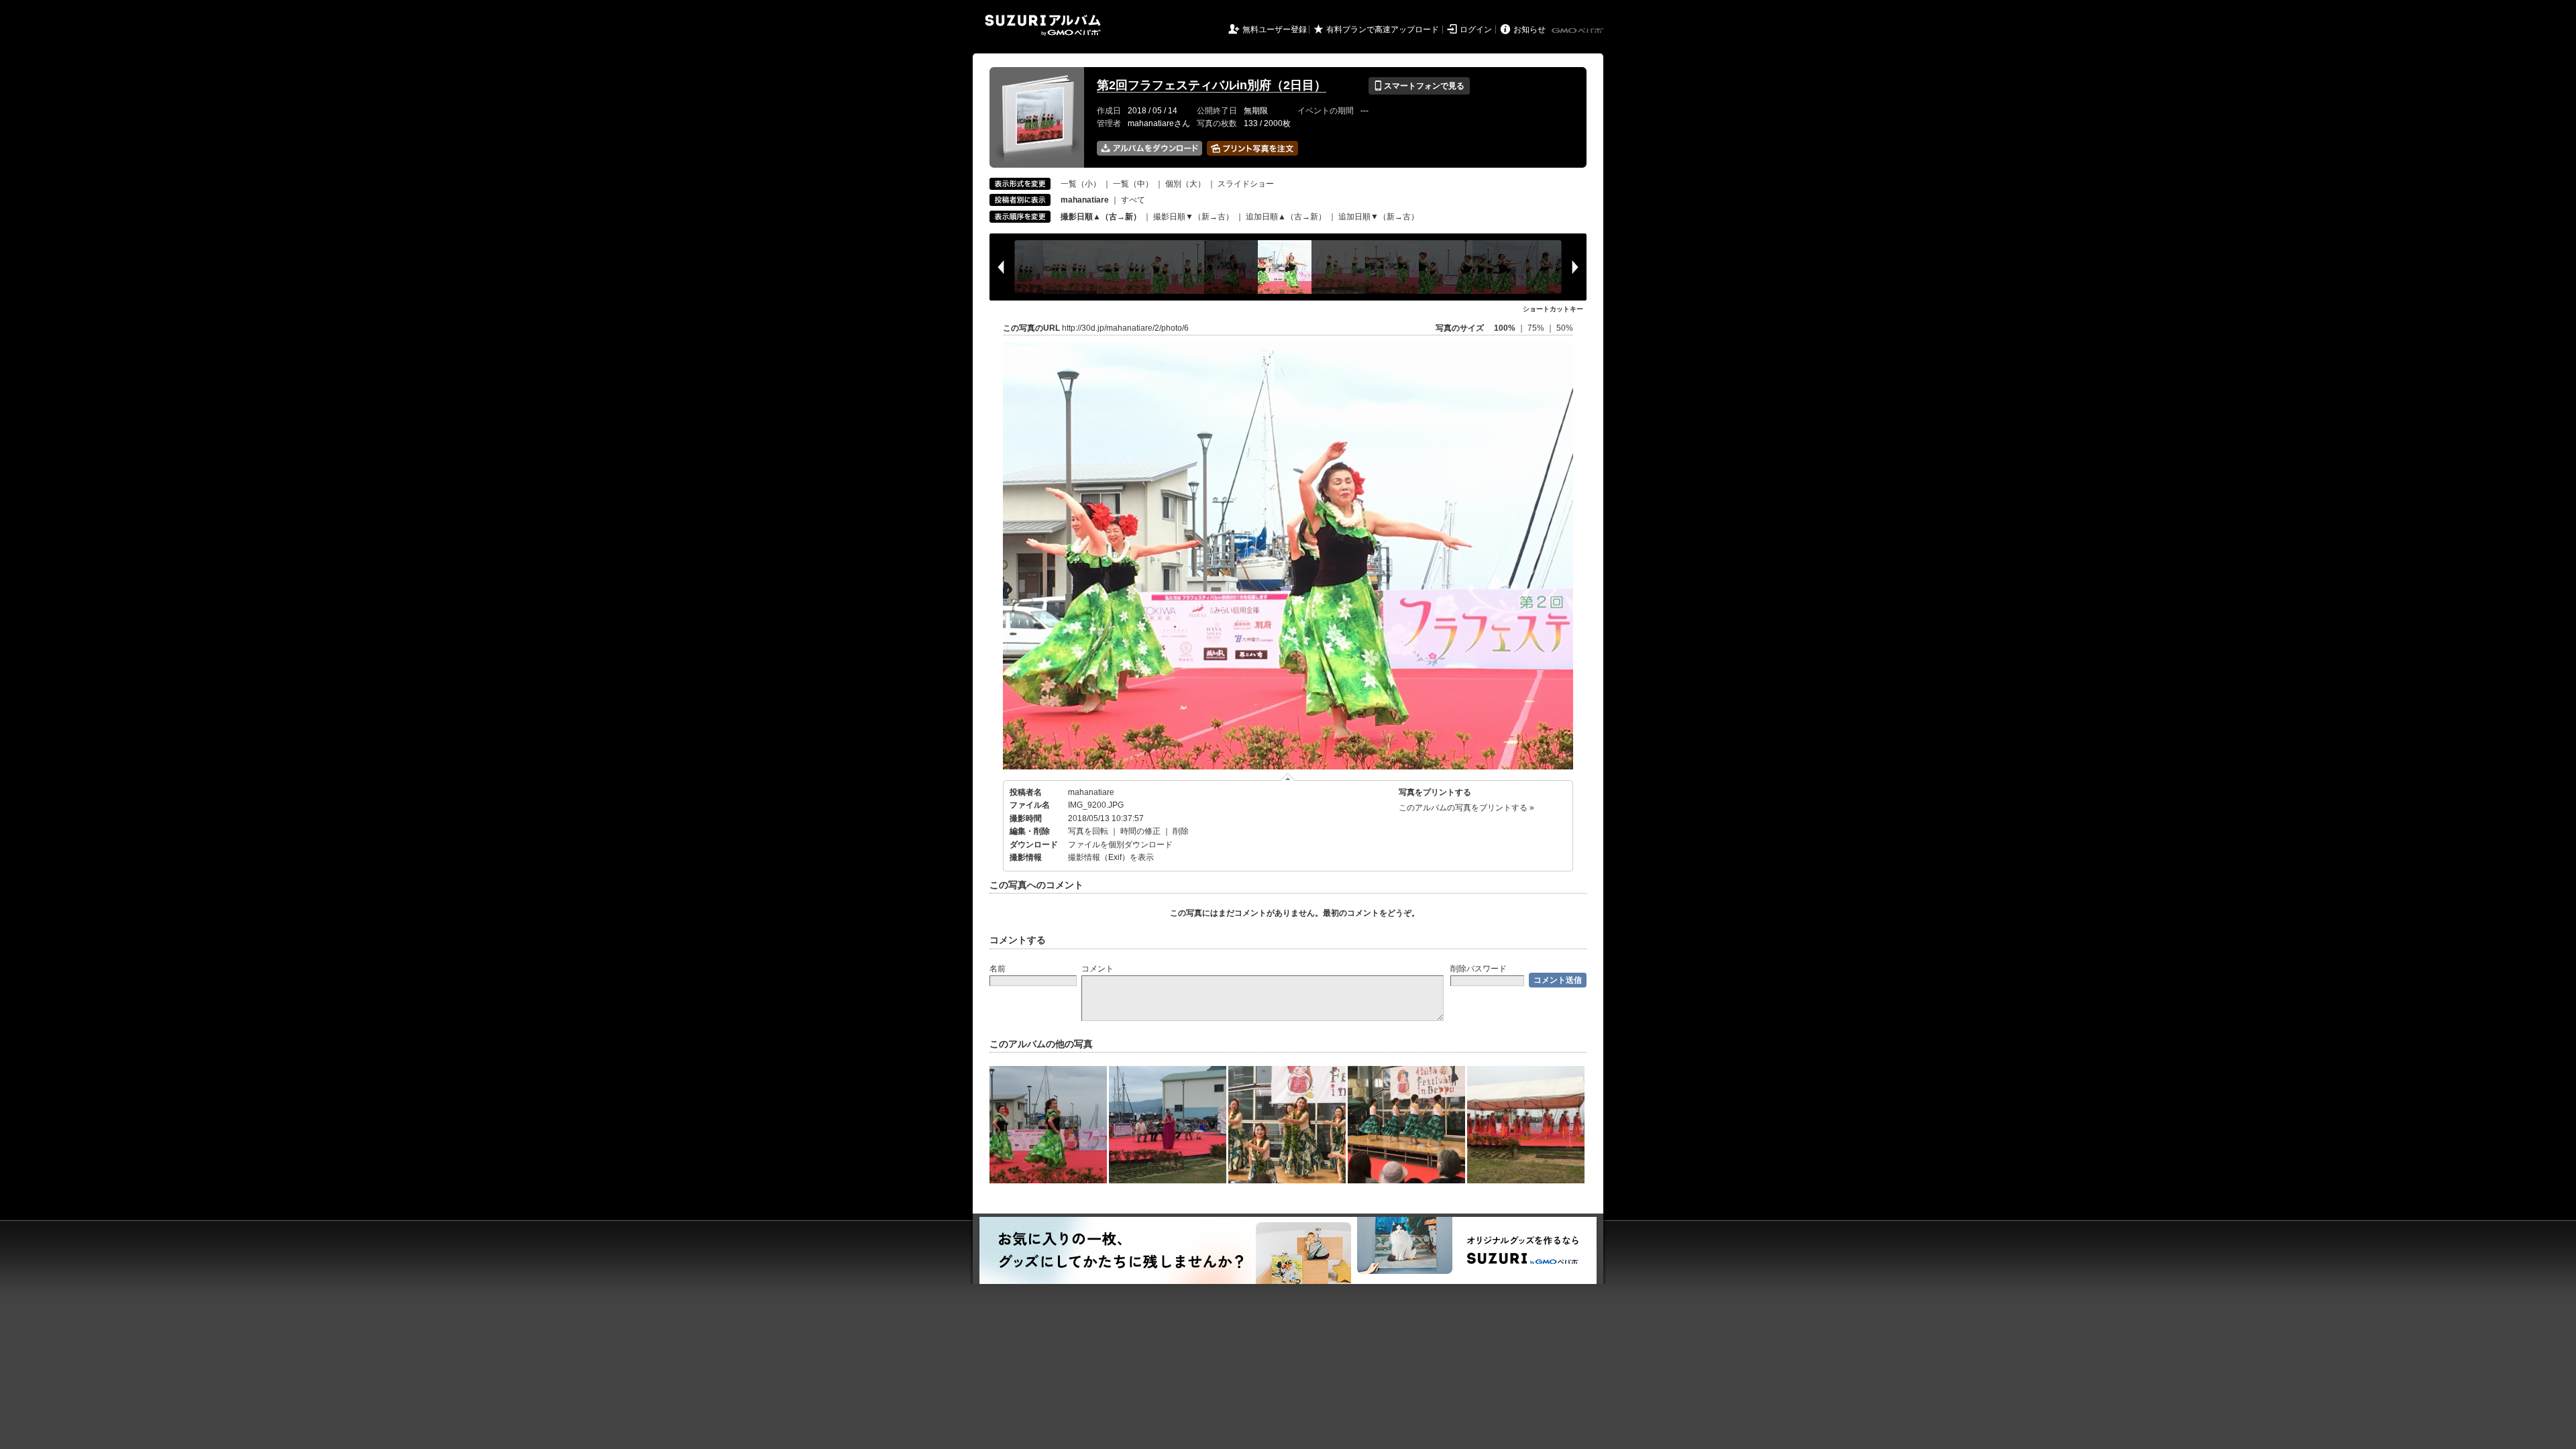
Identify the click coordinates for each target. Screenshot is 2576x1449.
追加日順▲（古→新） (1286, 217)
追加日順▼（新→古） (1379, 217)
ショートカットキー (1553, 309)
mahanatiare (1091, 792)
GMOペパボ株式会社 (1578, 31)
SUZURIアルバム (1043, 25)
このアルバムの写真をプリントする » (1466, 808)
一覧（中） (1133, 184)
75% (1537, 328)
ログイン (1476, 30)
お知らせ (1529, 30)
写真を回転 (1088, 831)
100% (1505, 328)
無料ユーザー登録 (1275, 30)
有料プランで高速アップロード (1383, 30)
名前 (998, 969)
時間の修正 (1140, 831)
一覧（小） (1081, 184)
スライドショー (1246, 184)
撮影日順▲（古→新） (1101, 217)
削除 (1181, 831)
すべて (1133, 200)
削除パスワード (1479, 969)
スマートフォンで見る (1419, 86)
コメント (1097, 969)
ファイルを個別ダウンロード (1120, 845)
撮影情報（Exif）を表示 (1111, 857)
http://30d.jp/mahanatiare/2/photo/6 (1125, 328)
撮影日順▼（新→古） (1193, 217)
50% (1565, 328)
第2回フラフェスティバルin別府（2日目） (1212, 85)
